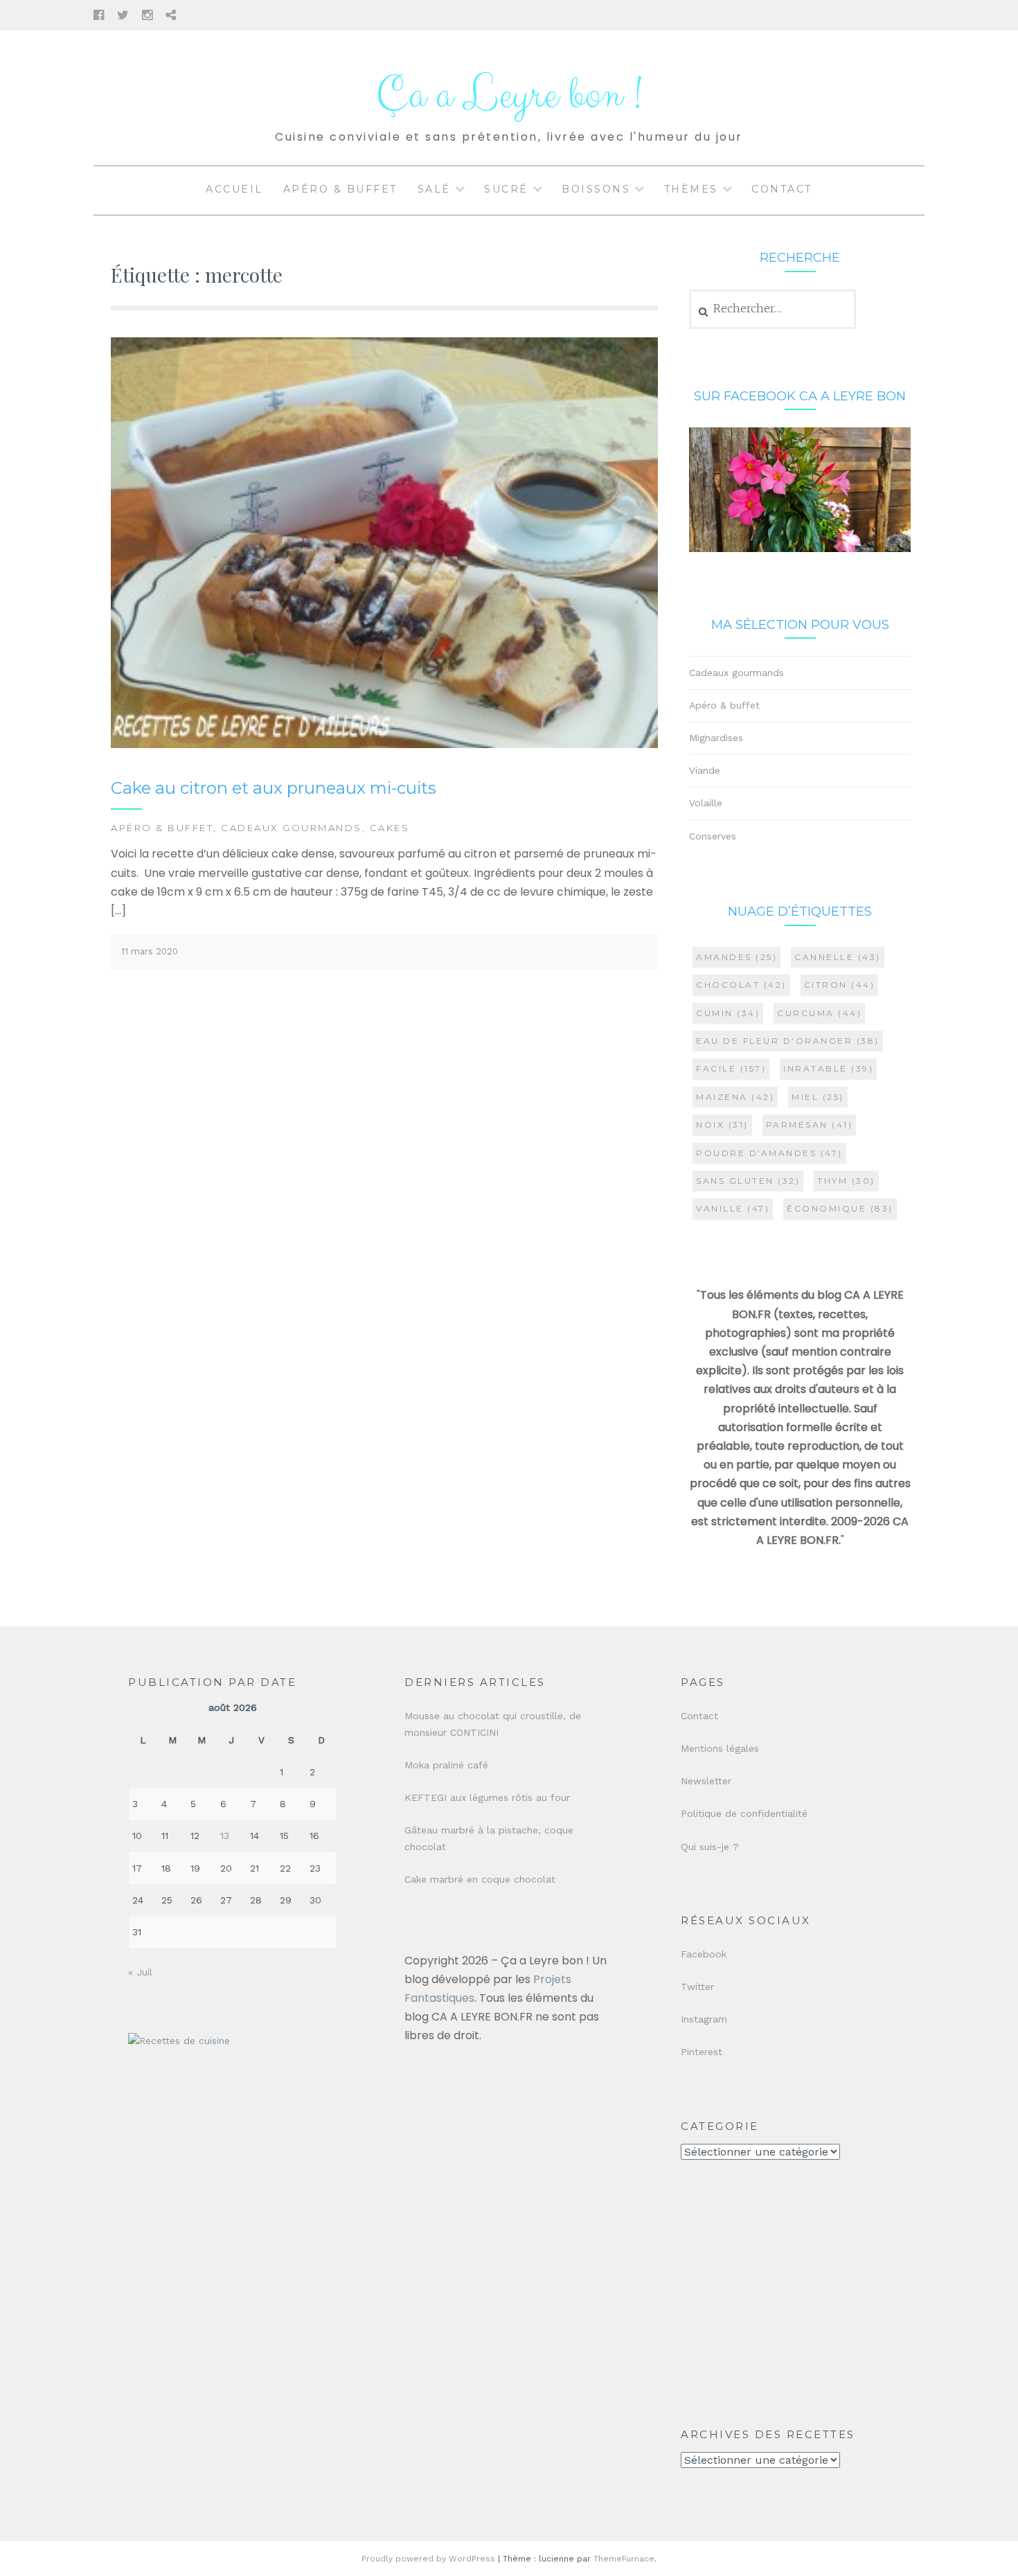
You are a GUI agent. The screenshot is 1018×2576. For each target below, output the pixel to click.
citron (840, 985)
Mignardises (716, 738)
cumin (728, 1013)
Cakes (390, 828)
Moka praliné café (446, 1765)
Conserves (713, 836)
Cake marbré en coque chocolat (480, 1879)
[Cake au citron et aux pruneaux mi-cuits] (384, 745)
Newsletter (706, 1781)
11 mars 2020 (150, 951)
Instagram (704, 2019)
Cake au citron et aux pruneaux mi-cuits (274, 788)
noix (722, 1125)
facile (731, 1068)
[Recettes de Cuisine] (179, 2041)
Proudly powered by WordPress (428, 2559)
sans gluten (748, 1181)
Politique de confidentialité (744, 1813)
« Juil (140, 1972)
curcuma (819, 1013)
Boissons (596, 189)
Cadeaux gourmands (292, 828)
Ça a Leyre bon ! (509, 95)
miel (818, 1097)
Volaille (706, 803)
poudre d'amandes (769, 1153)
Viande (705, 770)
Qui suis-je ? (710, 1847)
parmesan (810, 1125)
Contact (782, 189)
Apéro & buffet (340, 189)
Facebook (704, 1954)
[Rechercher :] (773, 309)
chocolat (741, 985)
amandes (736, 957)
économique (840, 1208)
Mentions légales (720, 1748)
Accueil (234, 189)
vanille (733, 1208)
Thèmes (691, 189)
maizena (735, 1097)
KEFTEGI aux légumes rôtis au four (487, 1797)
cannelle (838, 957)
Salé (434, 189)
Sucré (506, 189)
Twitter (697, 1987)
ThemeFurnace (624, 2559)
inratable (828, 1068)
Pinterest (702, 2052)
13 (225, 1836)
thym (846, 1181)
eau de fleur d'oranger (788, 1041)
